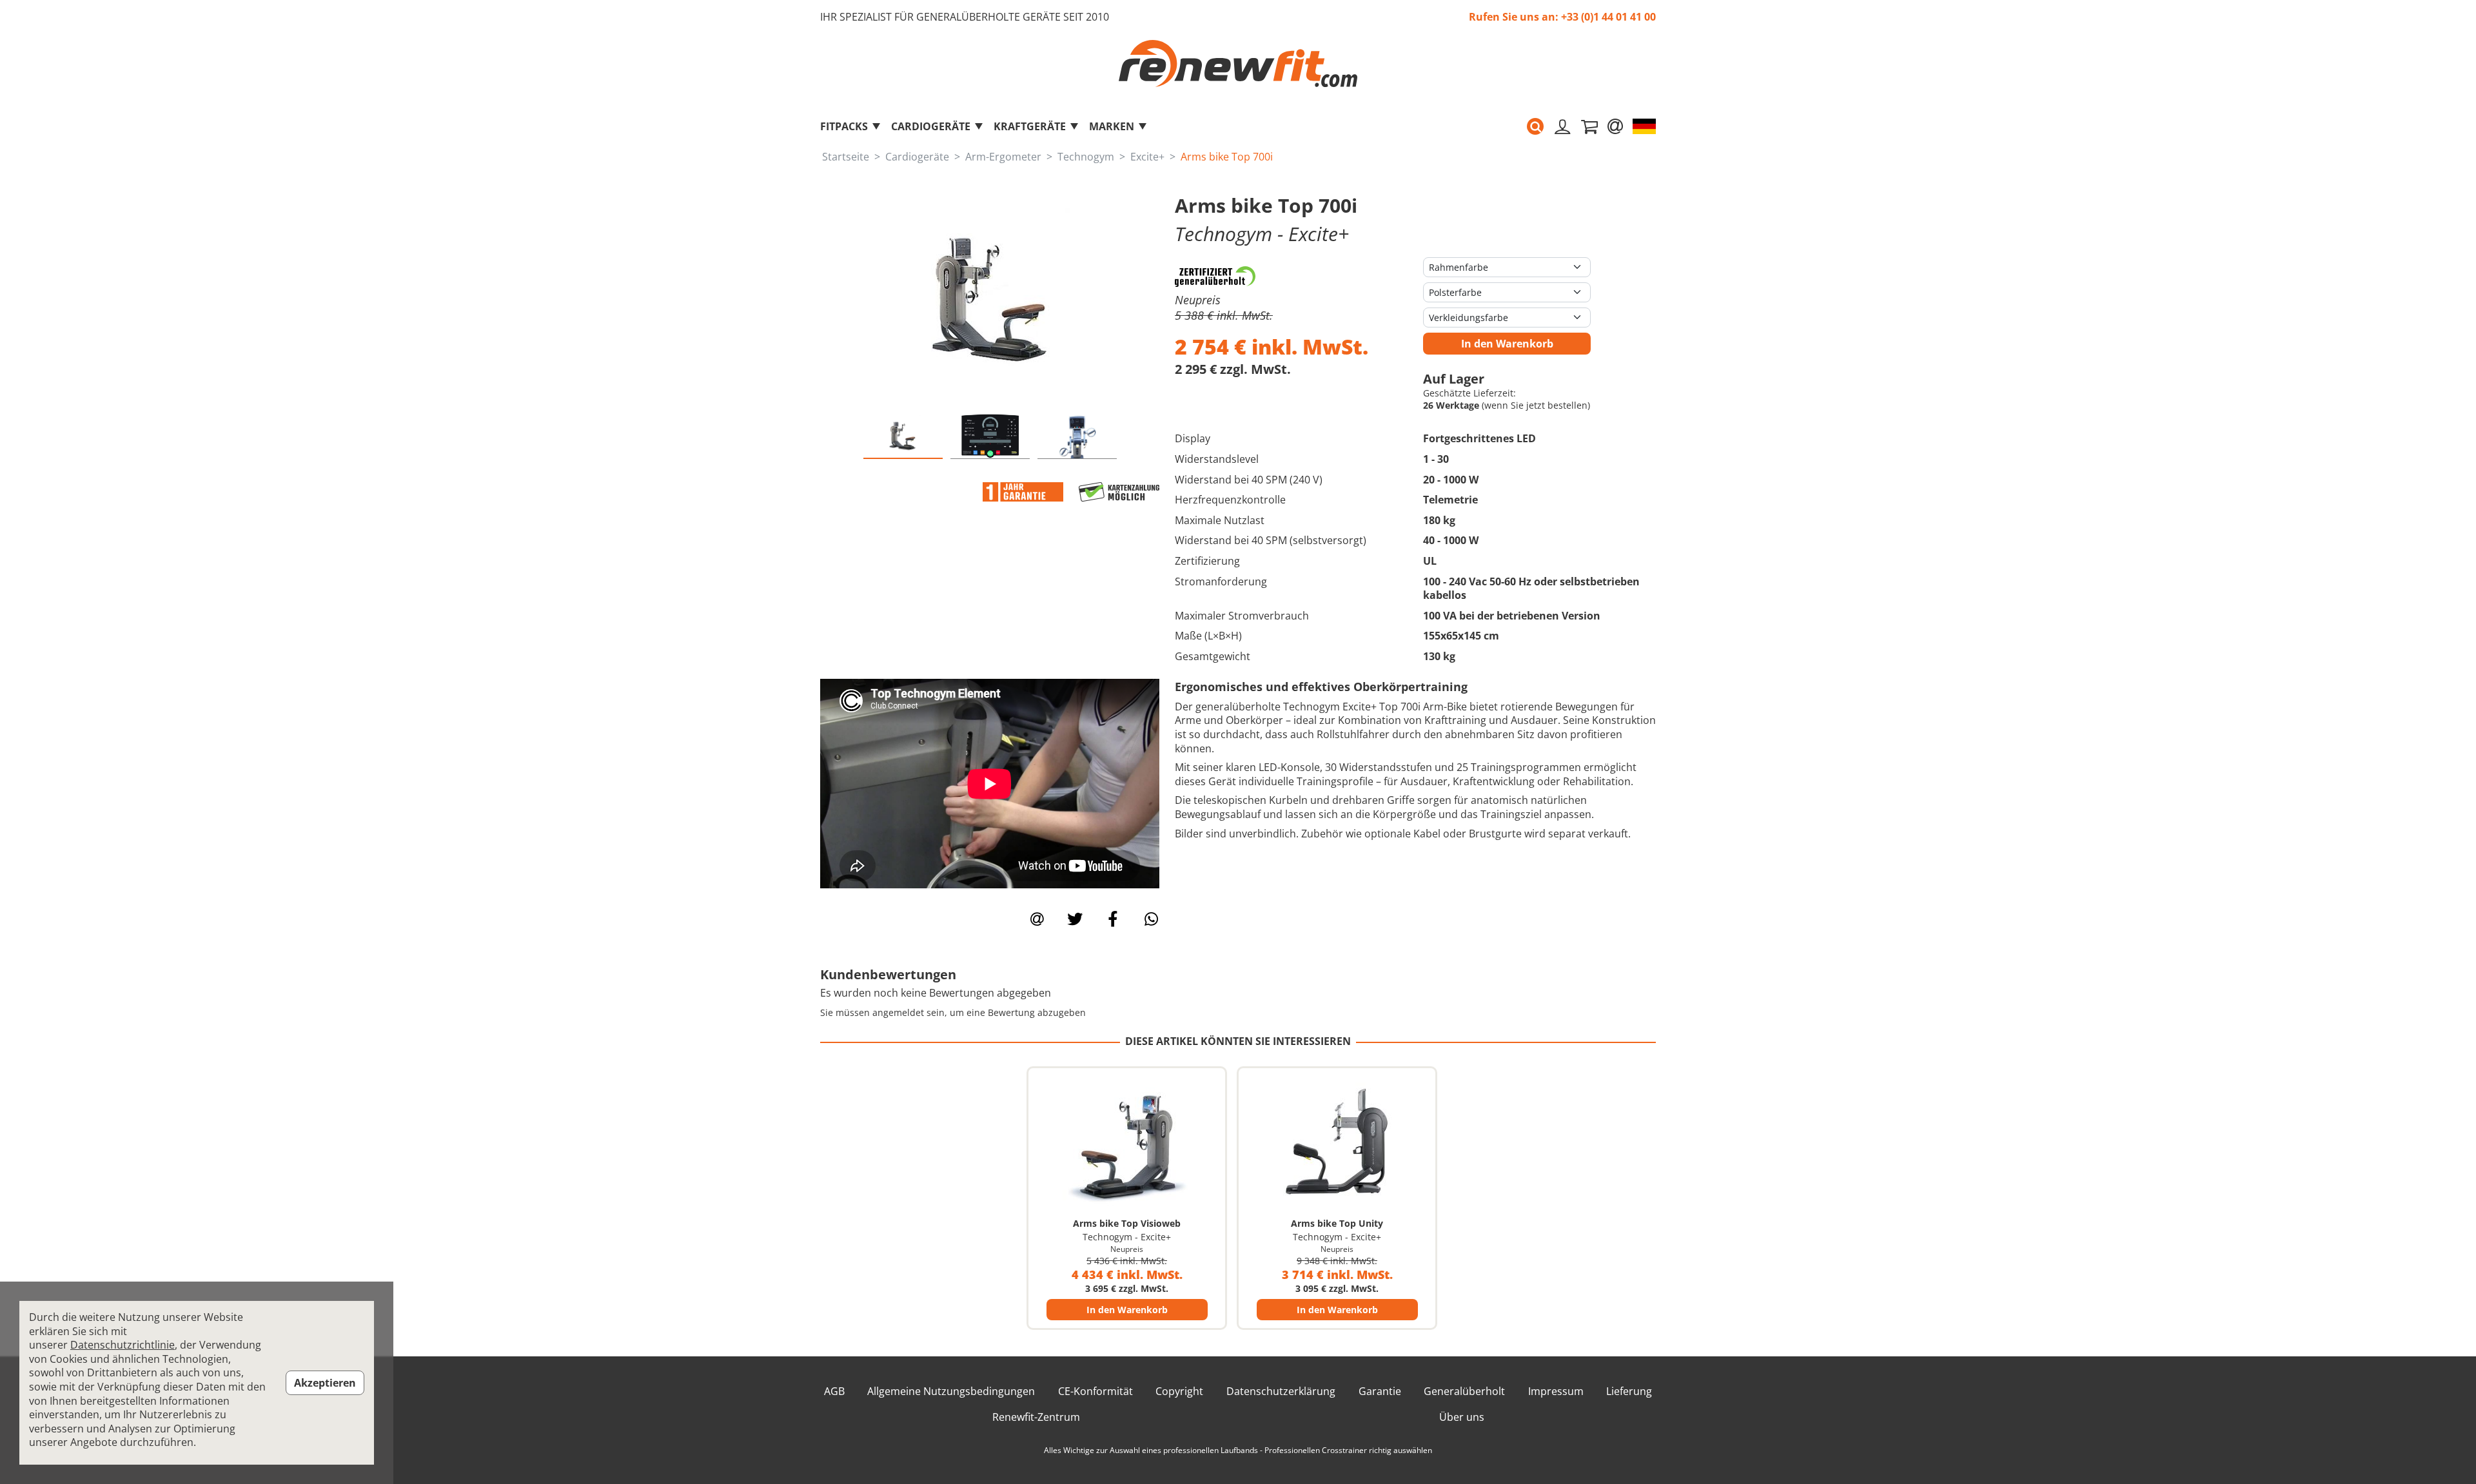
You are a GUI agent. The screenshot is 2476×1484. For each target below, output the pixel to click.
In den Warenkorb (1507, 344)
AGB (834, 1391)
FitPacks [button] (844, 126)
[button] (1535, 126)
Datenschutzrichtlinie (123, 1345)
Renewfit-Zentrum (1036, 1417)
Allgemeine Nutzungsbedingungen (951, 1391)
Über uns (1462, 1417)
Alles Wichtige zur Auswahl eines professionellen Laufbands (1151, 1450)
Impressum (1556, 1391)
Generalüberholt (1464, 1391)
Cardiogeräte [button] (931, 126)
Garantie (1380, 1391)
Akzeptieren (325, 1383)
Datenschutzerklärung (1281, 1391)
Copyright (1179, 1391)
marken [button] (1112, 126)
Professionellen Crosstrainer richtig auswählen (1348, 1450)
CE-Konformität (1096, 1391)
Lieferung (1629, 1391)
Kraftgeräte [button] (1030, 126)
